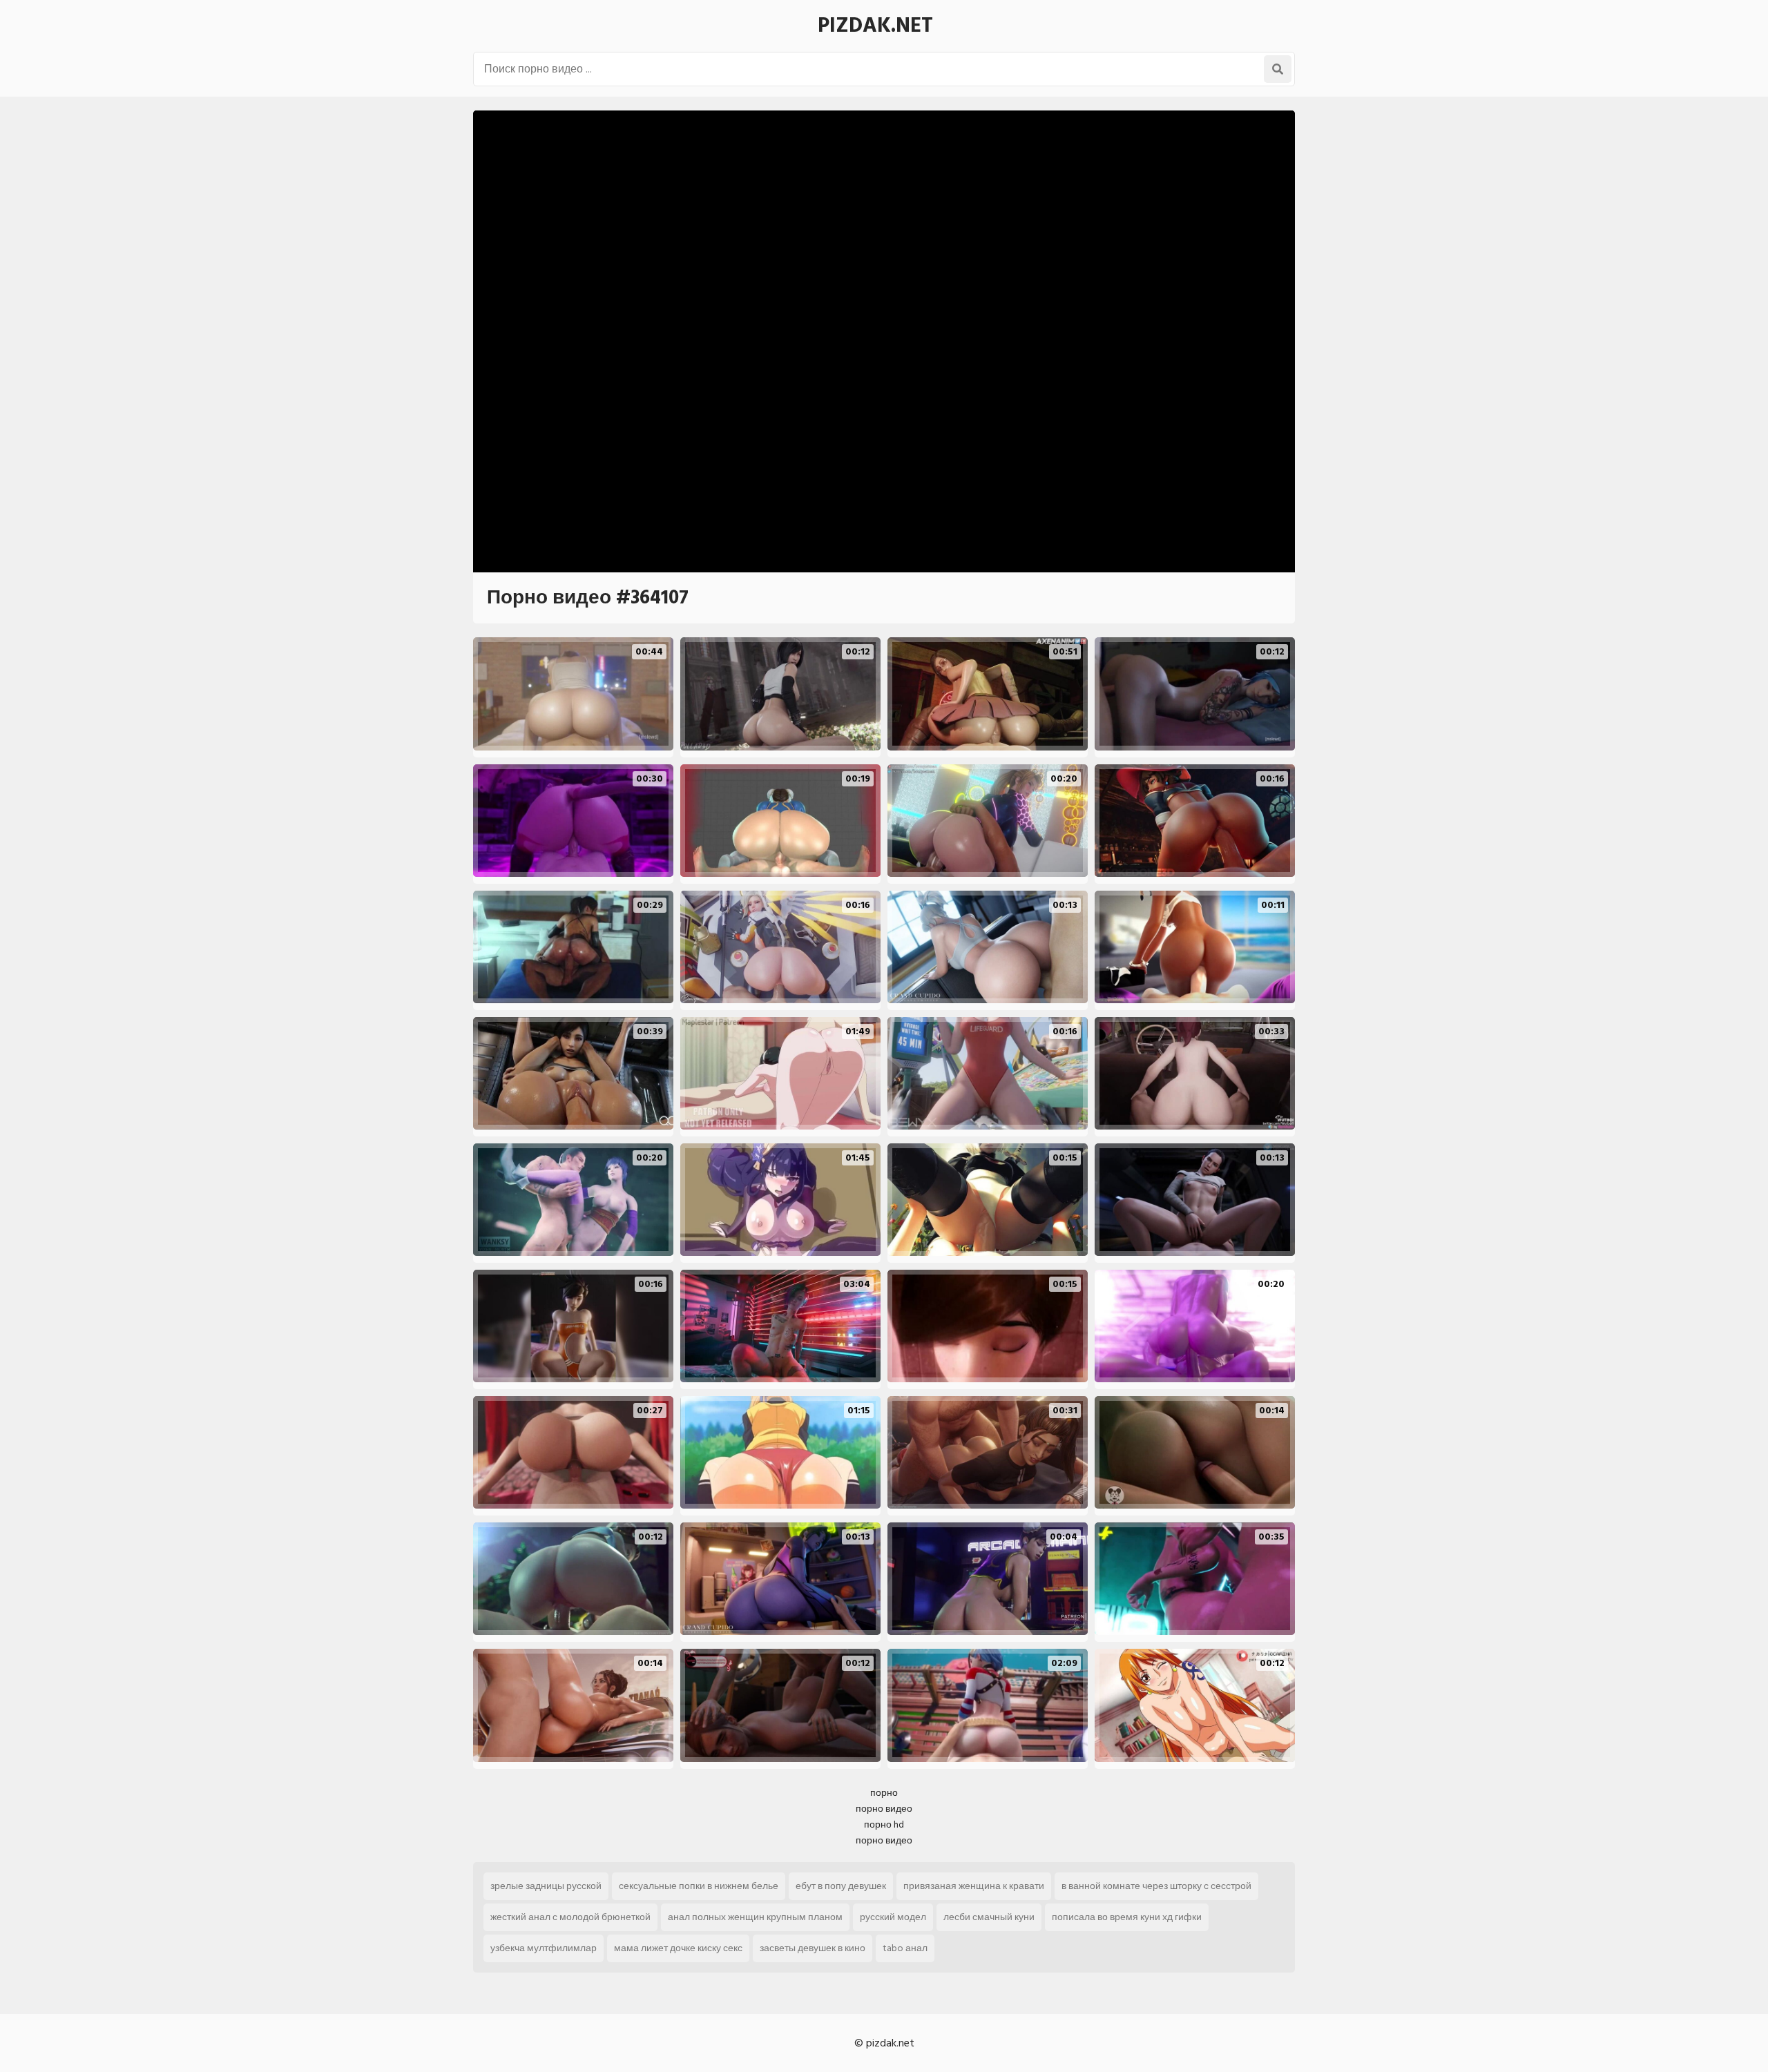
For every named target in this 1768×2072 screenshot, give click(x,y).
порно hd (884, 1824)
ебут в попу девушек (841, 1886)
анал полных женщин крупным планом (755, 1917)
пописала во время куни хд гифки (1127, 1917)
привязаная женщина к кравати (974, 1886)
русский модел (893, 1917)
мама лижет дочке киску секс (678, 1948)
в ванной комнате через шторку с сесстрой (1156, 1886)
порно (884, 1793)
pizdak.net (875, 26)
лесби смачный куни (989, 1917)
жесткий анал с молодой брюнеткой (570, 1917)
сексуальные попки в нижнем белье (699, 1886)
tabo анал (905, 1948)
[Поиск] (1278, 69)
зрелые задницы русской (546, 1886)
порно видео (884, 1809)
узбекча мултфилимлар (544, 1948)
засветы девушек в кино (813, 1948)
